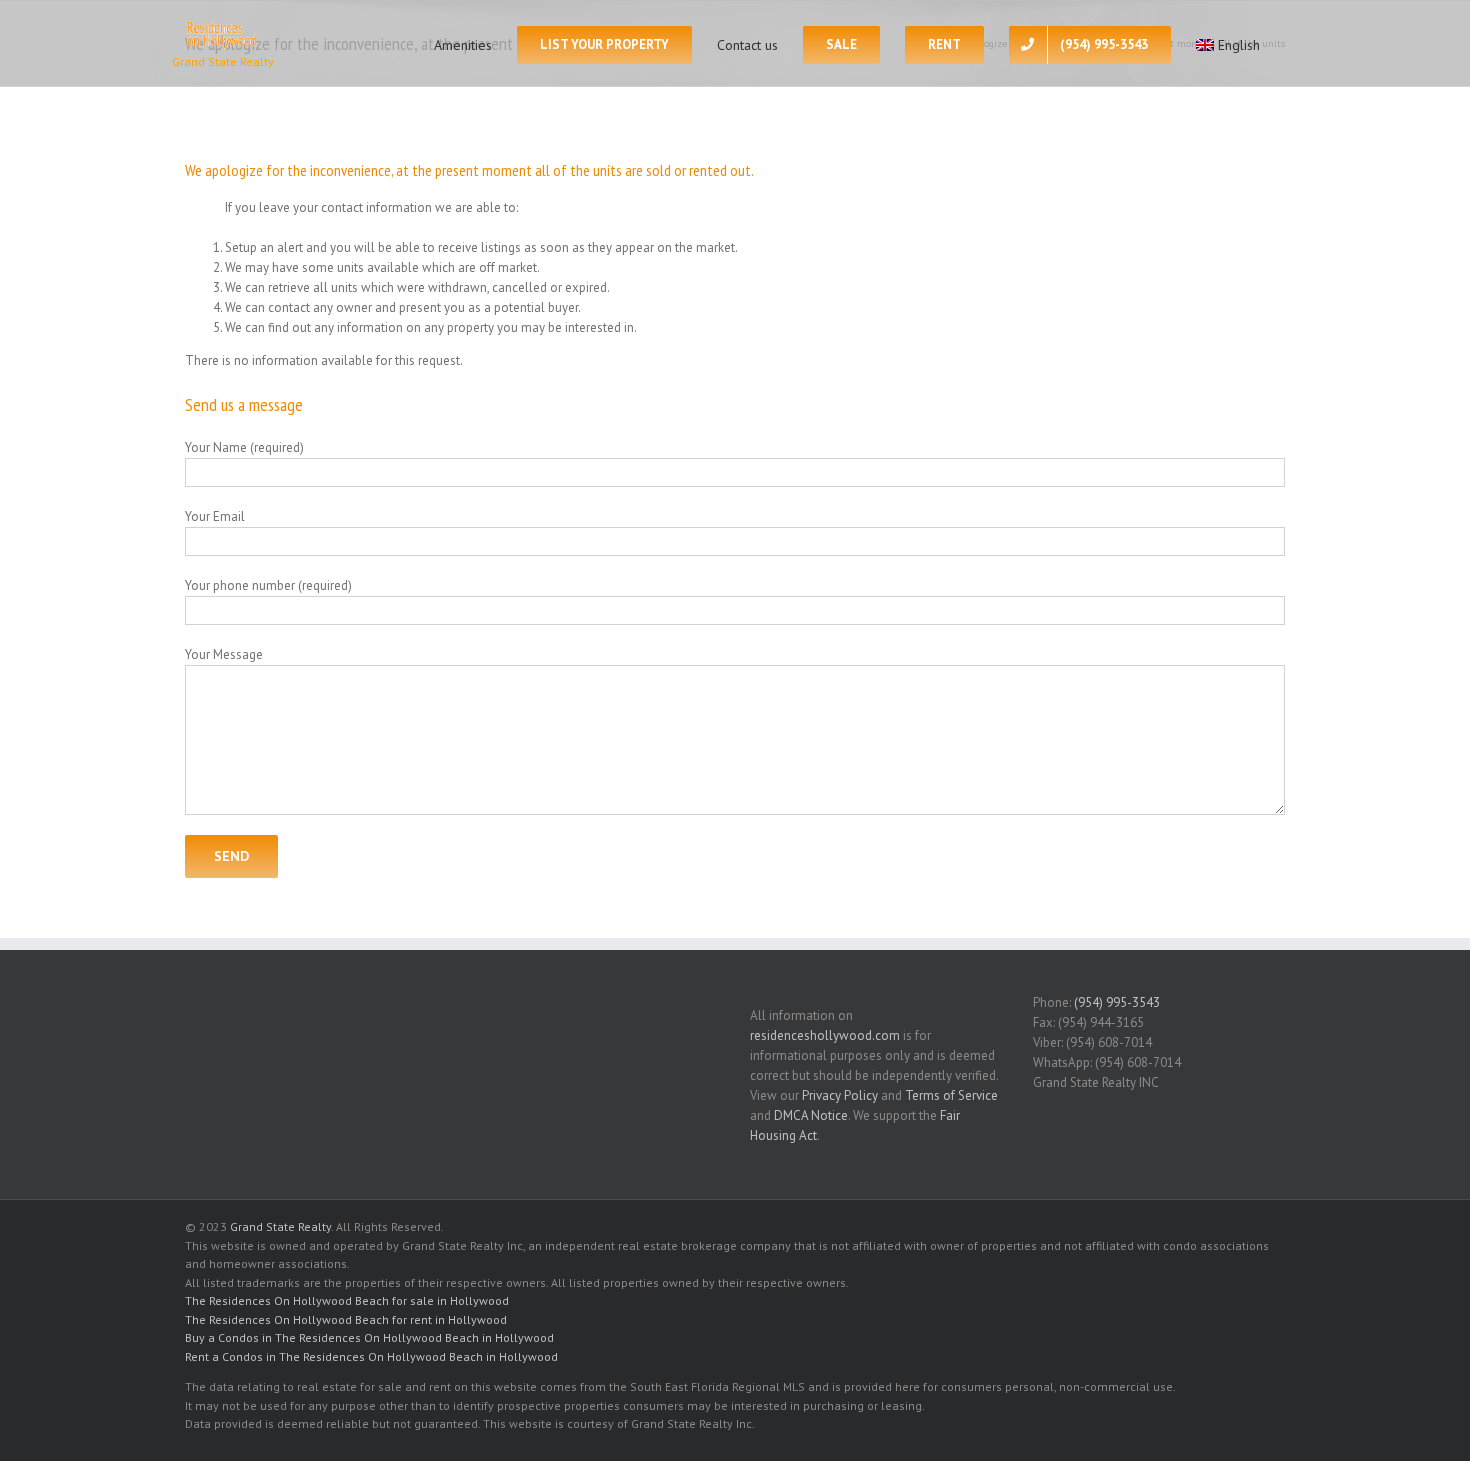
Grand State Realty (280, 1226)
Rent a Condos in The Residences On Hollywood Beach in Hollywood (371, 1356)
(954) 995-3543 (1117, 1002)
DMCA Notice (811, 1115)
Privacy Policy (840, 1095)
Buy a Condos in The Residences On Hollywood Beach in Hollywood (369, 1337)
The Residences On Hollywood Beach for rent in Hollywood (346, 1319)
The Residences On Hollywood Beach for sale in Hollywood (347, 1300)
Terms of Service (951, 1095)
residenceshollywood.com (825, 1035)
